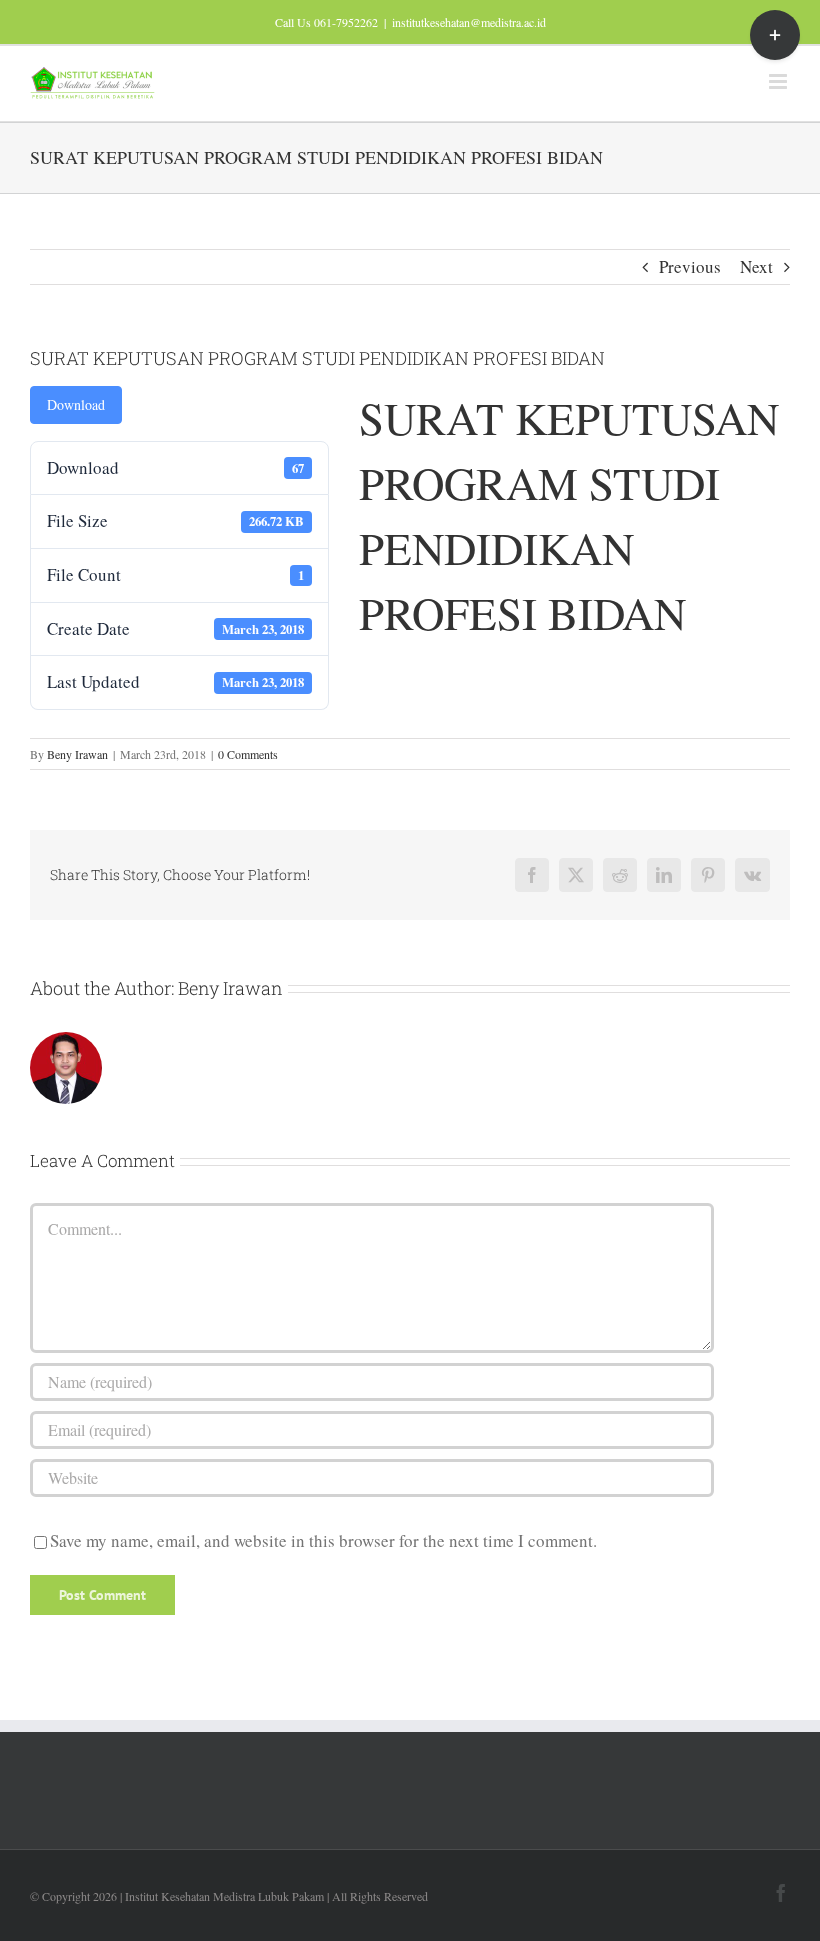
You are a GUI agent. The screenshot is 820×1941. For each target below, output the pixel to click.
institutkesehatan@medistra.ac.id (469, 22)
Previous (690, 266)
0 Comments (248, 754)
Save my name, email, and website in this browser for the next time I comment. (323, 1540)
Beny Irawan (77, 754)
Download (76, 404)
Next (756, 266)
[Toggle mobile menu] (779, 81)
